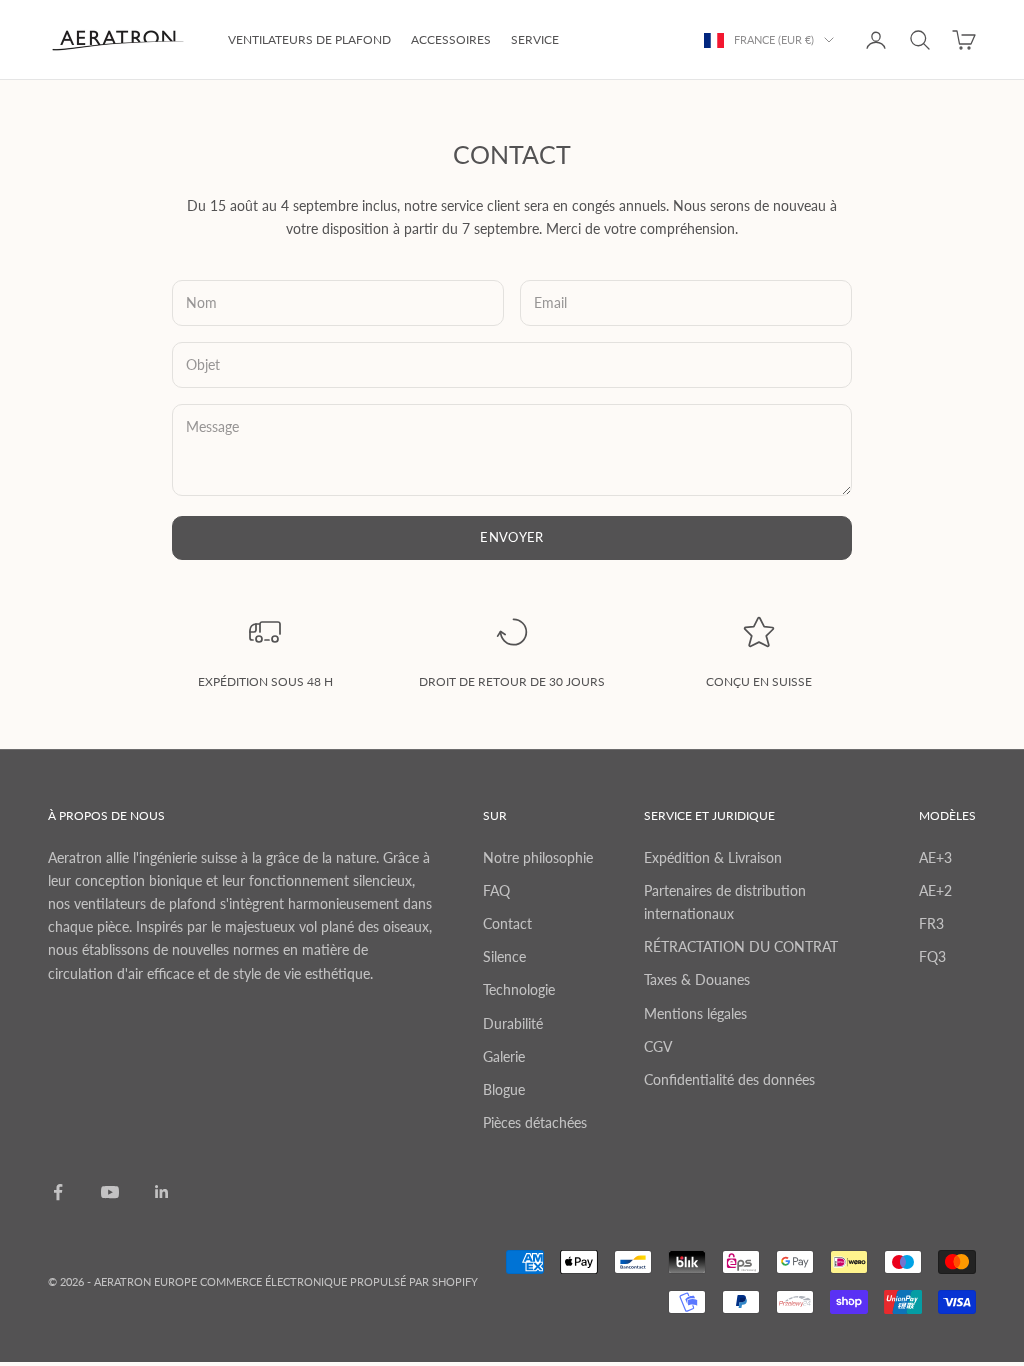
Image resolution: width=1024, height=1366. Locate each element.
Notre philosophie (538, 857)
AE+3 (935, 857)
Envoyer (512, 537)
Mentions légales (695, 1013)
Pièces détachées (535, 1122)
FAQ (496, 890)
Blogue (504, 1089)
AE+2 (935, 890)
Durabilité (513, 1023)
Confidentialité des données (729, 1079)
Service (535, 39)
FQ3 (932, 956)
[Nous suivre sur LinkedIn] (162, 1192)
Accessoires (451, 39)
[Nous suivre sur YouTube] (110, 1192)
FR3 (931, 923)
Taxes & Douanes (697, 979)
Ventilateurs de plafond (309, 39)
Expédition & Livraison (713, 857)
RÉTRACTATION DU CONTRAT (741, 946)
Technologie (519, 989)
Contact (507, 923)
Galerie (504, 1056)
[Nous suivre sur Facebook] (58, 1192)
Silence (504, 956)
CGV (658, 1046)
